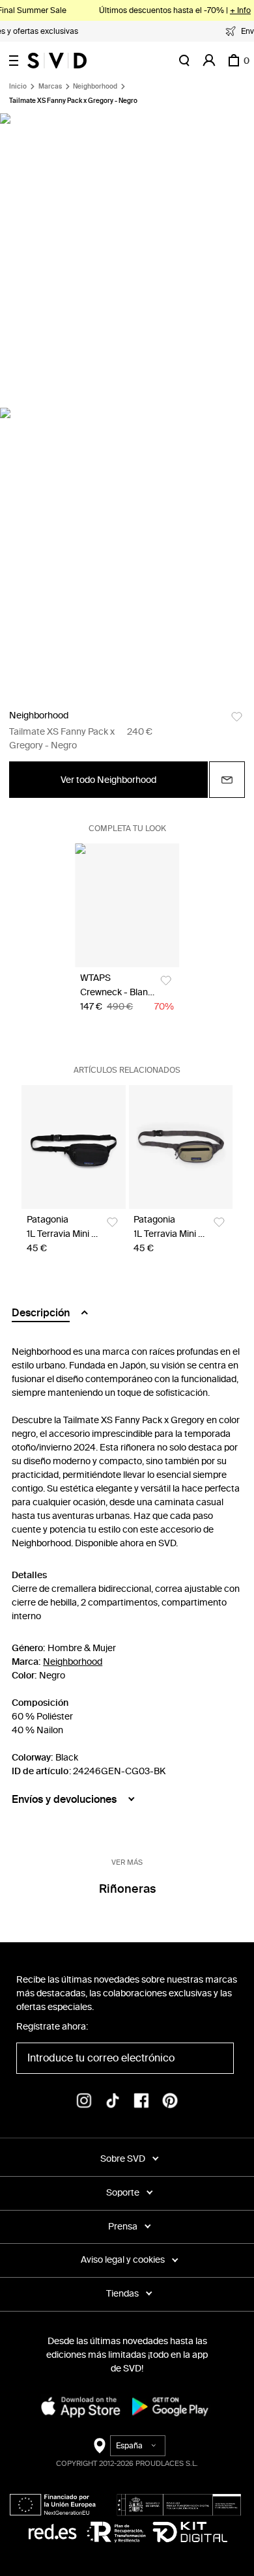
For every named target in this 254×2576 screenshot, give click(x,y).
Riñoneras (127, 1889)
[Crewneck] (127, 905)
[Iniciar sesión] (209, 61)
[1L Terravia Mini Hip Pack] (74, 1147)
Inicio (18, 87)
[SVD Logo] (57, 61)
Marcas (50, 87)
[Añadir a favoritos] (237, 717)
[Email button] (227, 780)
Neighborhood (95, 87)
